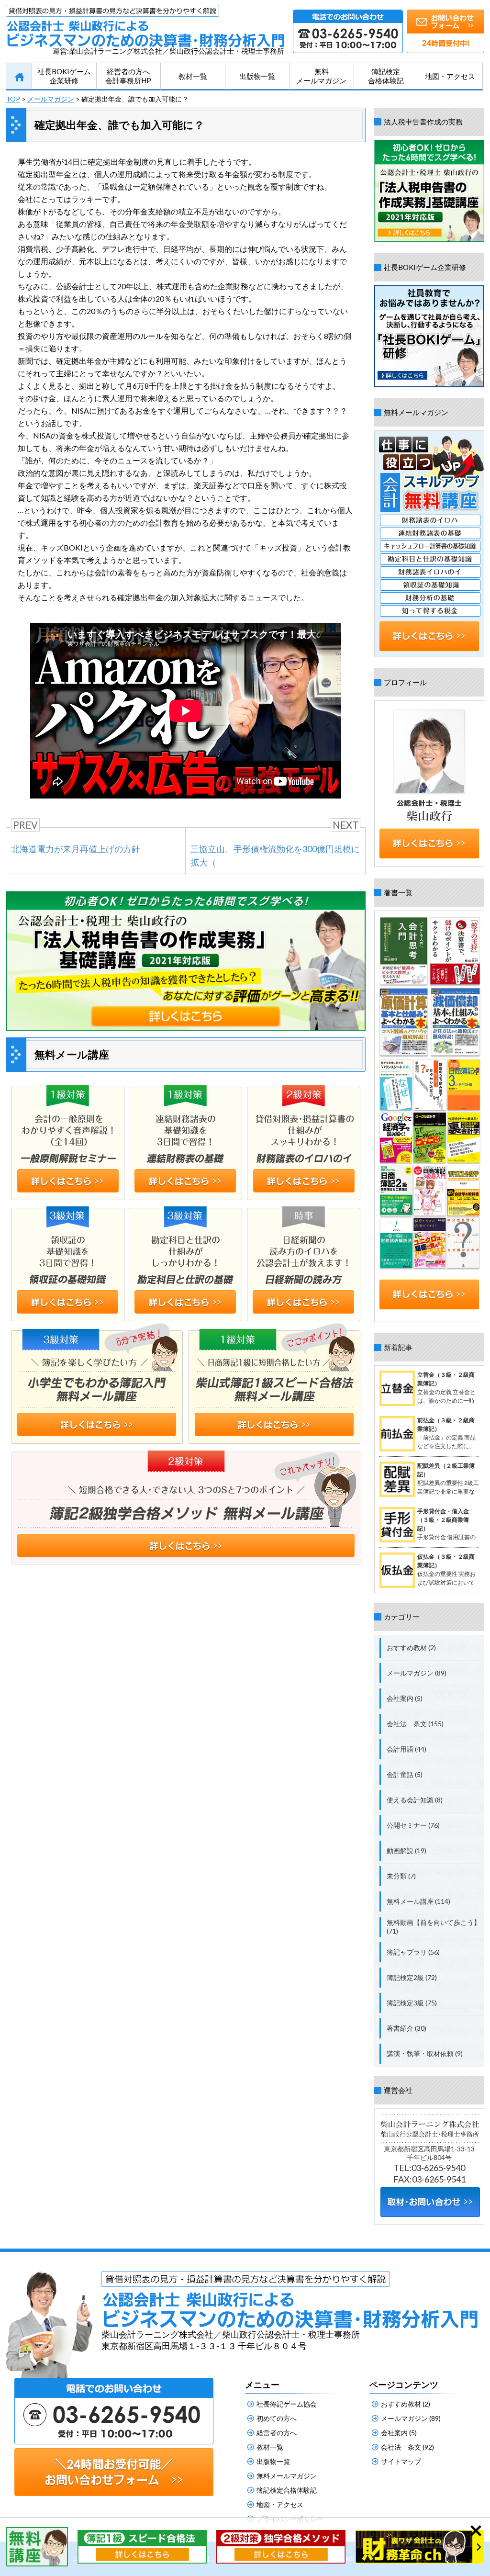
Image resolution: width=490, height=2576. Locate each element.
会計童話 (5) (405, 1774)
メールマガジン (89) (417, 1673)
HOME (19, 77)
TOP (13, 99)
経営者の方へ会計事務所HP (128, 76)
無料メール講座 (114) (418, 1901)
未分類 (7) (401, 1876)
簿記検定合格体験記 (386, 76)
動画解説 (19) (406, 1850)
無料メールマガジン (321, 76)
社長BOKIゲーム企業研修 (64, 76)
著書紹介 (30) (406, 2028)
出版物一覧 (257, 76)
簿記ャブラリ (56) (413, 1952)
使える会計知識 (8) (415, 1800)
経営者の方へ (277, 2433)
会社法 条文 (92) (407, 2447)
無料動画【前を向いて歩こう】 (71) (434, 1927)
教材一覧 (193, 76)
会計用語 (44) (406, 1749)
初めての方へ (277, 2418)
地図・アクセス (450, 76)
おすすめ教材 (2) (411, 1648)
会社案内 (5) (405, 1698)
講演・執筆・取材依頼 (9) (425, 2053)
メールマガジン (51, 99)
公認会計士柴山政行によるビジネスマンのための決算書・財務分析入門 (145, 26)
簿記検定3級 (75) (412, 2003)
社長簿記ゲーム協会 (287, 2404)
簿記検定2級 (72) (412, 1977)
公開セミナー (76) (413, 1825)
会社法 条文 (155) (415, 1724)
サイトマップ (401, 2461)
